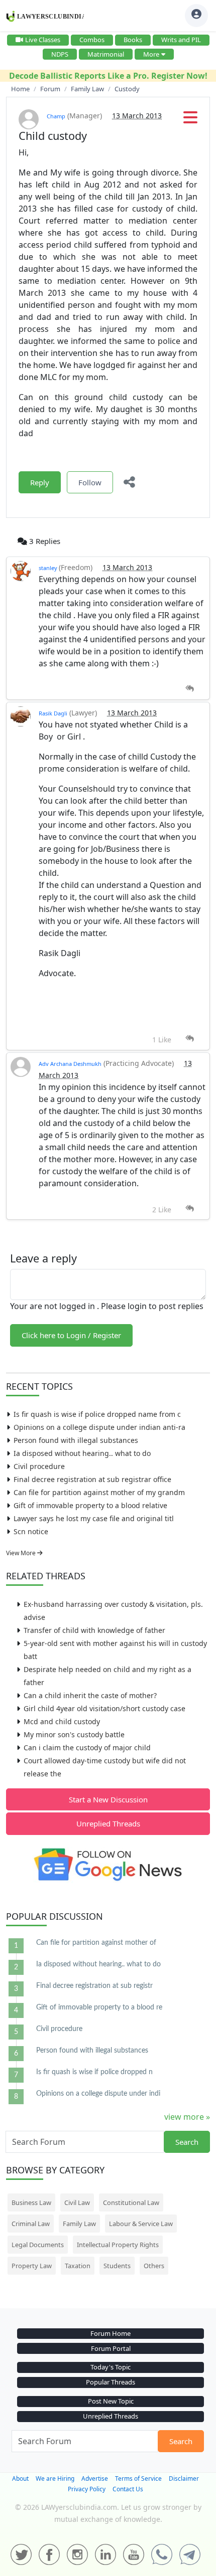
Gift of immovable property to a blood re (99, 2007)
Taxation (78, 2266)
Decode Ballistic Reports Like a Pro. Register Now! (108, 76)
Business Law (31, 2202)
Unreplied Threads (108, 1823)
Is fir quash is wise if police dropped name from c (97, 1414)
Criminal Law (31, 2224)
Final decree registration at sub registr (94, 1986)
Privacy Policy (87, 2489)
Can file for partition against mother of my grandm (99, 1492)
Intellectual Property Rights (118, 2245)
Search (187, 2142)
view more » (187, 2117)
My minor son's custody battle (74, 1734)
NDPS (60, 54)
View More (22, 1553)
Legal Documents (38, 2245)
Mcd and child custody (62, 1721)
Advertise (95, 2478)
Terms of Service (138, 2478)
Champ (56, 116)
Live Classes (43, 40)
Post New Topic (111, 2401)
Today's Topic (111, 2367)
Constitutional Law (131, 2202)
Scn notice (31, 1531)
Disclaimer (184, 2478)
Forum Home (111, 2333)
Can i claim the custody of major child (87, 1747)
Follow (90, 482)
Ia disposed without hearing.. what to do (82, 1453)
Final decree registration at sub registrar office (92, 1479)
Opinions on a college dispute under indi (98, 2094)
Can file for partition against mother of (96, 1943)
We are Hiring (55, 2478)
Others (154, 2266)
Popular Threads (111, 2382)
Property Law (32, 2266)
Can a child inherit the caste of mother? (90, 1695)
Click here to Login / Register (71, 1335)
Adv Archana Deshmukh (70, 1064)
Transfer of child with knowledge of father (94, 1630)
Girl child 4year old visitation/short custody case (104, 1708)
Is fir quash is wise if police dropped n (94, 2072)
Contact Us (128, 2489)
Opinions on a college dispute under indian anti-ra (99, 1427)
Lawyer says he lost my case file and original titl (94, 1518)
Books (133, 40)
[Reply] (190, 689)
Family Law (79, 2224)
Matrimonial (106, 54)
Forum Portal (111, 2348)
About (20, 2478)
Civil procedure (39, 1466)
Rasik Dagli (53, 713)
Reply (40, 482)
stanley (49, 568)
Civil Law (77, 2202)
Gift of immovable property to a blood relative (90, 1505)
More (151, 54)
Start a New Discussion (108, 1799)
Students (117, 2266)
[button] (190, 120)
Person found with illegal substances (76, 1440)
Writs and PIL (181, 40)
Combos (92, 40)
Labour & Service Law (141, 2224)
